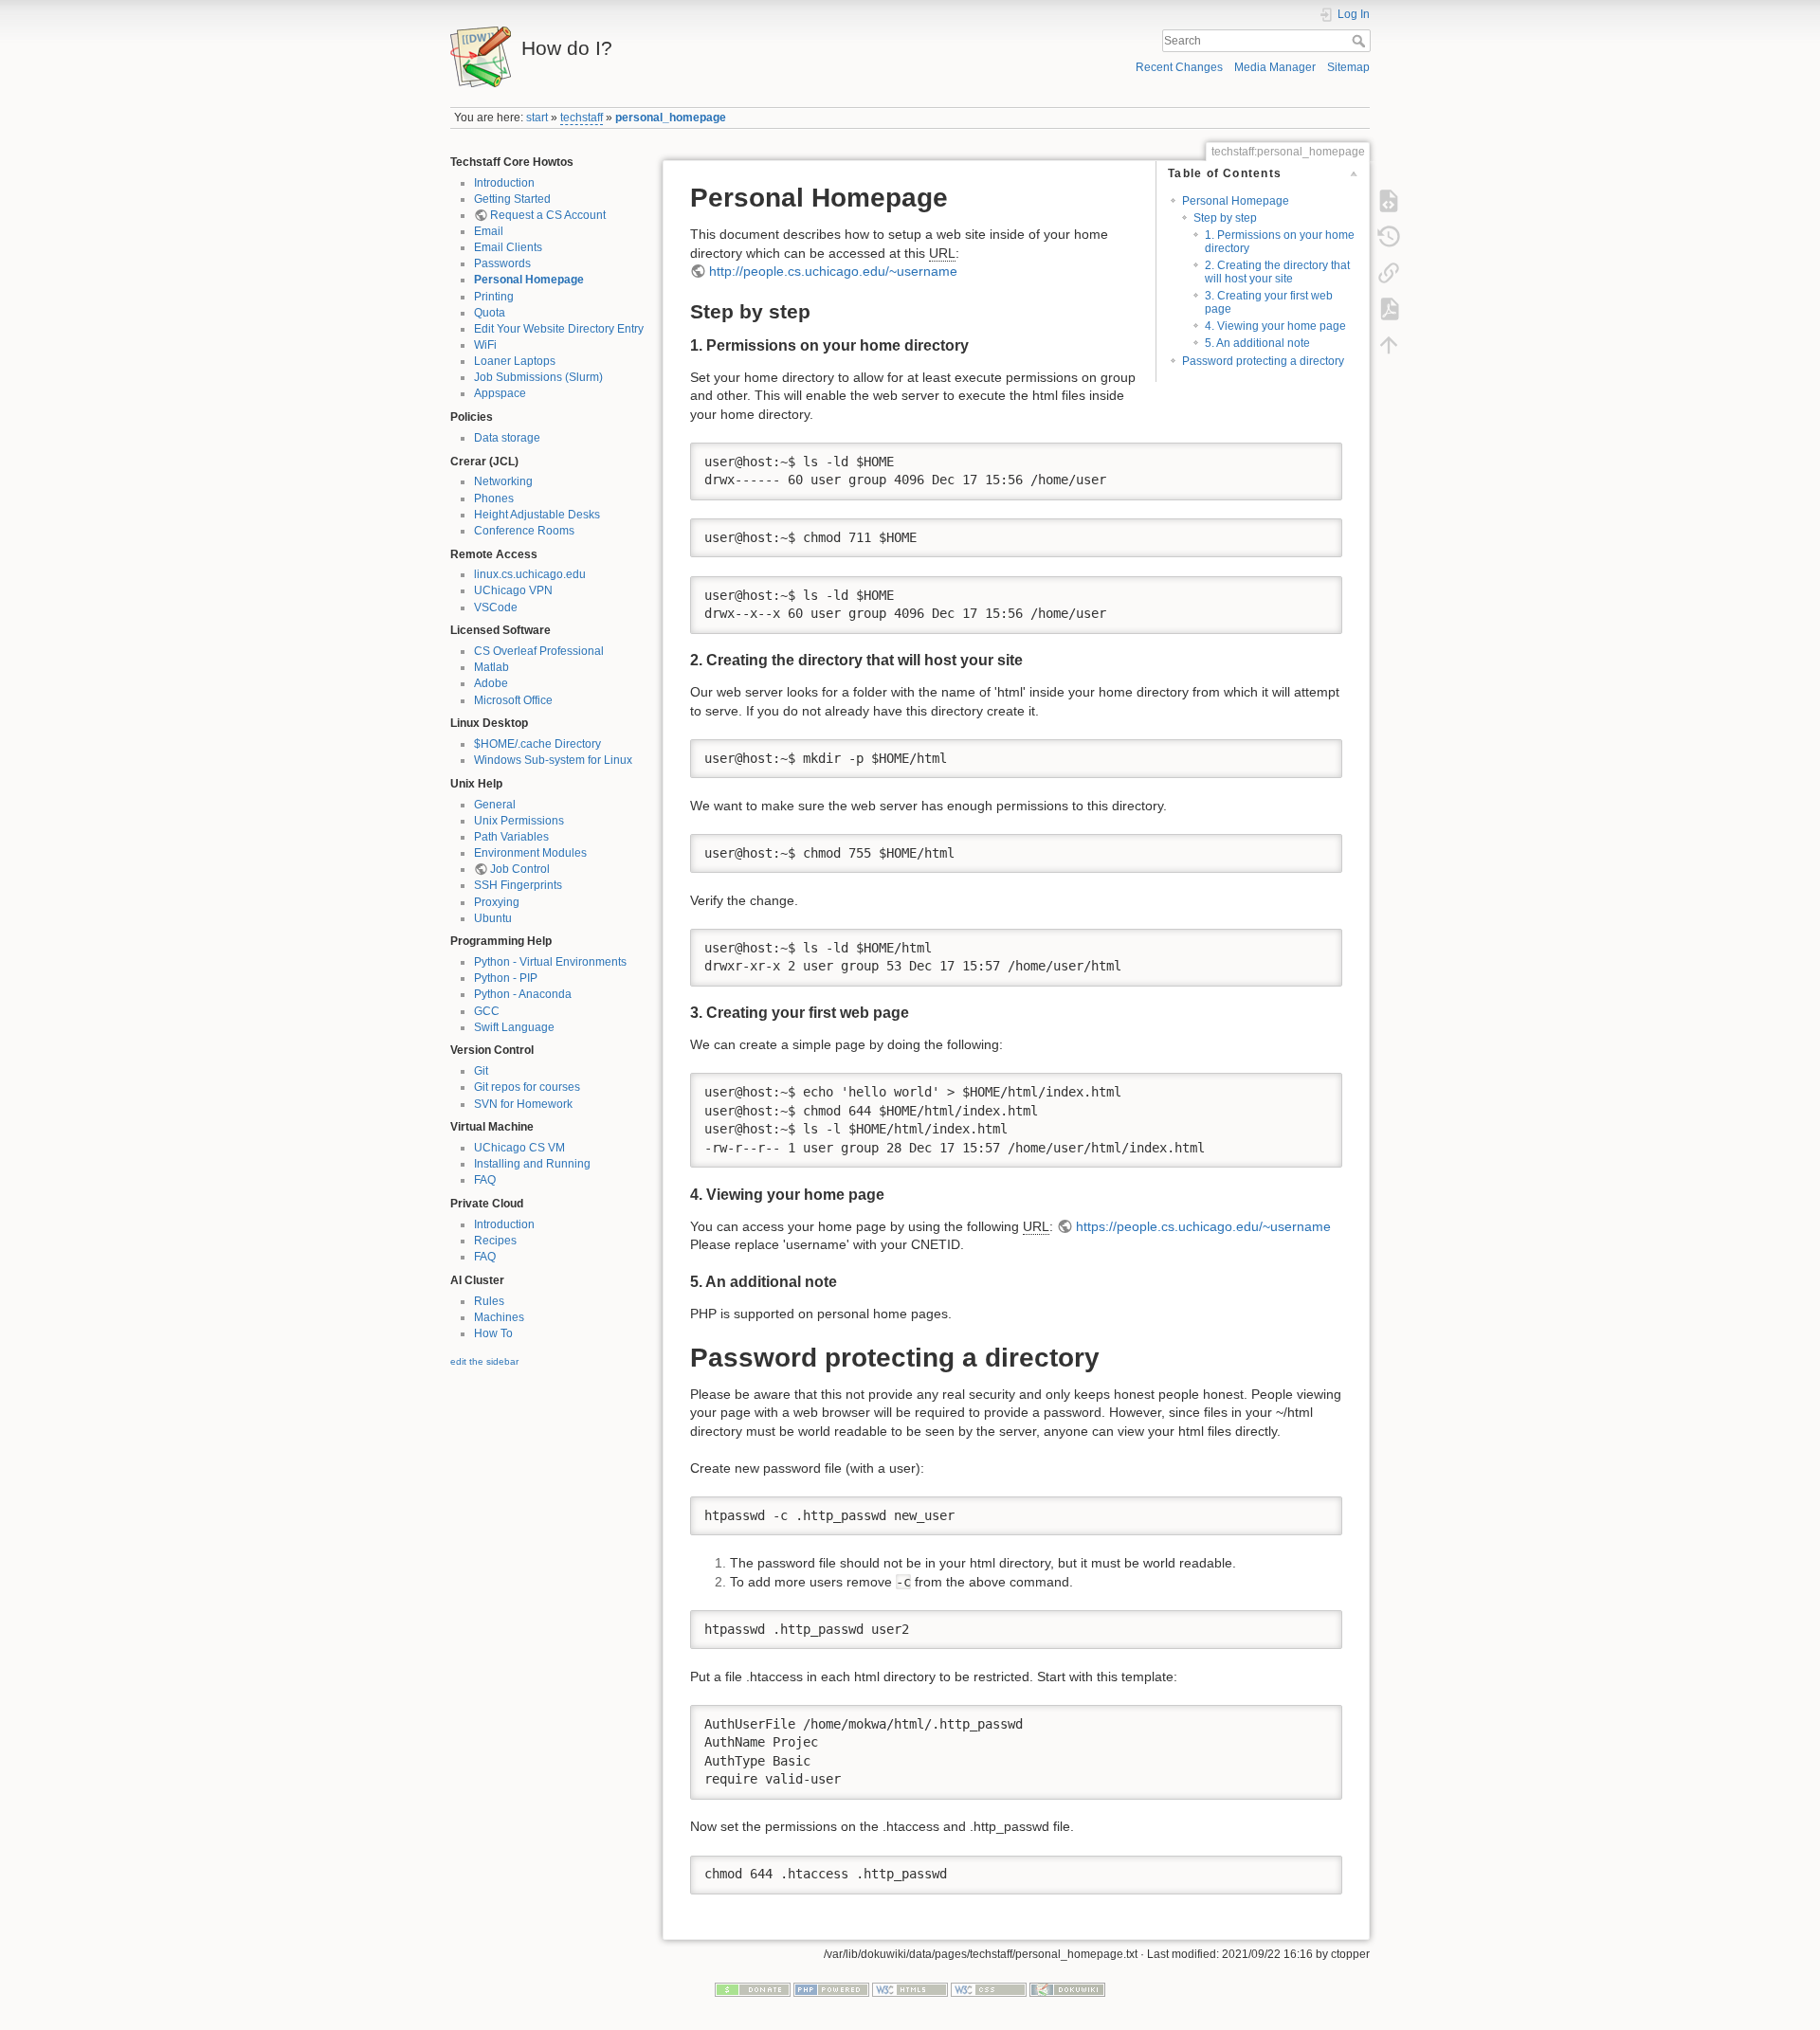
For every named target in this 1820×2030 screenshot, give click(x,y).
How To (493, 1333)
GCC (487, 1011)
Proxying (497, 902)
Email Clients (508, 247)
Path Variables (511, 837)
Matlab (491, 667)
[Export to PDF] (1389, 309)
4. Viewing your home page (1275, 326)
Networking (503, 481)
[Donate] (753, 1989)
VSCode (496, 607)
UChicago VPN (513, 590)
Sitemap (1348, 67)
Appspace (500, 393)
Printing (494, 297)
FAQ (485, 1180)
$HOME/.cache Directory (537, 744)
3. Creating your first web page (1269, 302)
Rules (489, 1301)
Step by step (1225, 218)
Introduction (504, 183)
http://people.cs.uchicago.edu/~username (833, 271)
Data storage (507, 438)
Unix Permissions (519, 821)
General (495, 805)
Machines (499, 1317)
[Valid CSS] (989, 1989)
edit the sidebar (484, 1361)
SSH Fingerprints (518, 885)
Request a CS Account (548, 215)
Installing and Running (532, 1164)
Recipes (495, 1241)
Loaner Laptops (515, 361)
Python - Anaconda (523, 994)
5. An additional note (1257, 343)
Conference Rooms (524, 531)
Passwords (502, 263)
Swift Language (514, 1027)
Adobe (491, 683)
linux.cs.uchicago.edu (530, 574)
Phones (494, 498)
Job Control (520, 869)
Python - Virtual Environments (550, 962)
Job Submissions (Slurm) (538, 377)
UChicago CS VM (519, 1148)
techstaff (582, 118)
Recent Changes (1179, 67)
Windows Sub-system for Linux (553, 760)
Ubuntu (493, 918)
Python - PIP (506, 978)
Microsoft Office (513, 700)
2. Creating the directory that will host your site (1277, 272)
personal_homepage (671, 118)
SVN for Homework (523, 1104)
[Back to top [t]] (1389, 345)
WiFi (485, 345)
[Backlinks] (1389, 273)
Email (489, 231)
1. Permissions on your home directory (1280, 241)
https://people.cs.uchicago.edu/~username (1203, 1226)
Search (1361, 41)
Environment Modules (530, 853)
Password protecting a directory (1263, 361)
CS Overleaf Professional (539, 651)
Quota (490, 313)
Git (481, 1071)
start (537, 118)
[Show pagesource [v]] (1389, 201)
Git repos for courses (527, 1087)
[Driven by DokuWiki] (1067, 1989)
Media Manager (1275, 67)
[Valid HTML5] (910, 1989)
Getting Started (512, 199)
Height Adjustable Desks (537, 515)
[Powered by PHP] (831, 1989)
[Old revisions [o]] (1389, 237)
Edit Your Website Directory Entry (559, 329)
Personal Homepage (529, 280)
